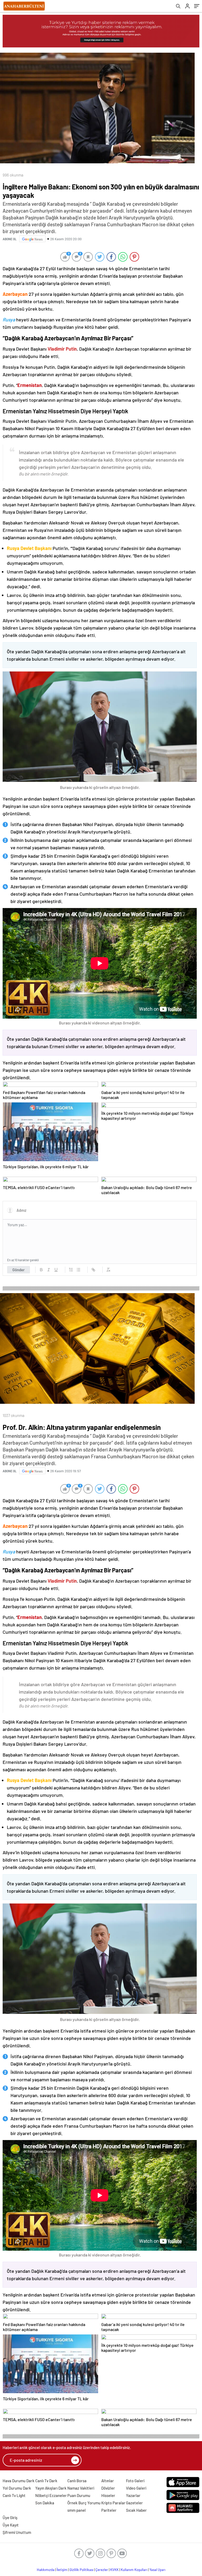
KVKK (114, 2570)
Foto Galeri (135, 2481)
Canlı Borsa (77, 2481)
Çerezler (102, 2570)
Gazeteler (134, 2503)
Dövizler (108, 2488)
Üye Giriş (10, 2518)
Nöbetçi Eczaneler (51, 2495)
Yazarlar (133, 2495)
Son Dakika (45, 2503)
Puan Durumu (79, 2495)
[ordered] (71, 1270)
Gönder (19, 1270)
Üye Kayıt (11, 2525)
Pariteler (109, 2510)
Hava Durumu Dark (19, 2481)
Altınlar (108, 2481)
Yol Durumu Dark (17, 2488)
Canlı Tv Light (14, 2495)
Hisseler (108, 2495)
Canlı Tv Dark (46, 2481)
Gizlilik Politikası (81, 2570)
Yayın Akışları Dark (51, 2488)
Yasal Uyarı (157, 2570)
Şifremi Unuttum (17, 2532)
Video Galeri (136, 2488)
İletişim (62, 2570)
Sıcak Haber (136, 2510)
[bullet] (78, 1270)
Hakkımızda (46, 2570)
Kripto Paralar (113, 2503)
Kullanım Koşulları (134, 2570)
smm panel (77, 2510)
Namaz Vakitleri (81, 2488)
